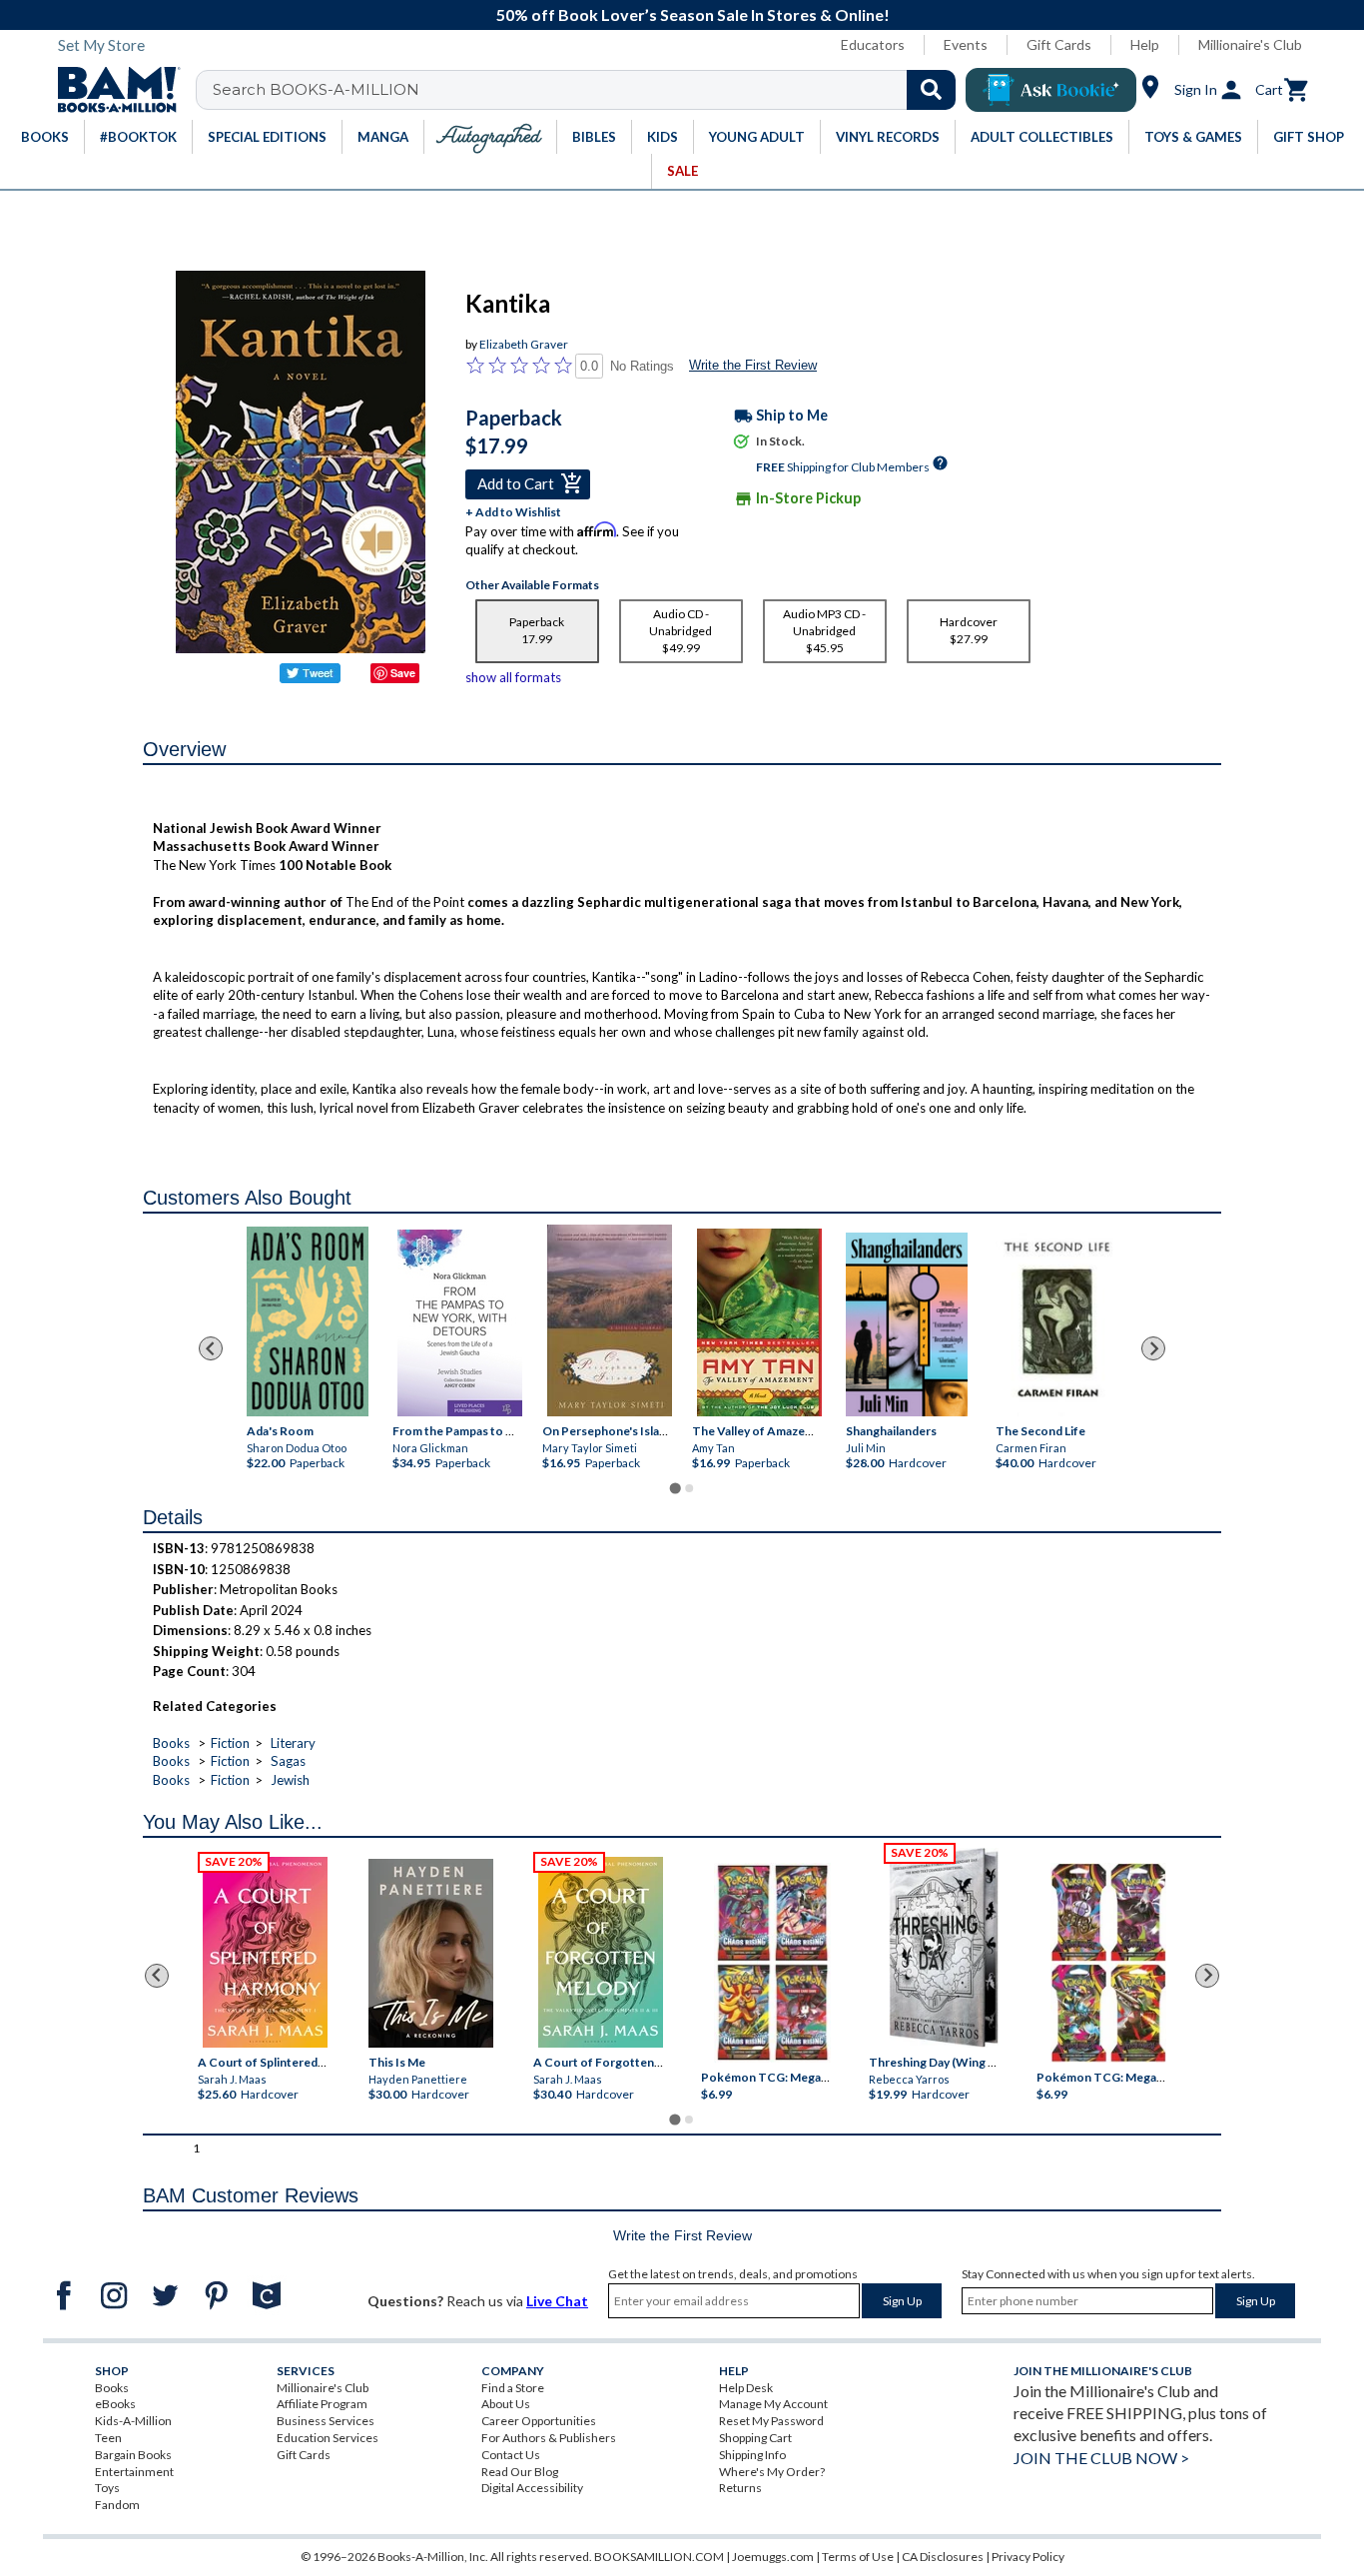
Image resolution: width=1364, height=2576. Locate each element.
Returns (740, 2488)
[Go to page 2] (689, 1488)
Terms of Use (858, 2557)
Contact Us (511, 2455)
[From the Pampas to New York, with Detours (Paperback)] (460, 1323)
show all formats (513, 677)
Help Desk (746, 2388)
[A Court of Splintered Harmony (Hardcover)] (265, 1952)
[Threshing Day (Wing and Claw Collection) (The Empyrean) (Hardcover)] (944, 1948)
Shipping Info (752, 2455)
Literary (293, 1743)
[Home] (112, 90)
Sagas (288, 1761)
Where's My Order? (772, 2472)
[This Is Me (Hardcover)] (430, 1953)
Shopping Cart (755, 2438)
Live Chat (557, 2301)
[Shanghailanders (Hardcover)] (907, 1324)
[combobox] (589, 90)
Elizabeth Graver (524, 344)
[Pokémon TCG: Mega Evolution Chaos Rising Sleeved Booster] (771, 1963)
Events (966, 44)
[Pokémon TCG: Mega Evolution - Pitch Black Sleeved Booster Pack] (1108, 1963)
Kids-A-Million (133, 2421)
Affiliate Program (322, 2404)
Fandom (117, 2505)
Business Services (326, 2421)
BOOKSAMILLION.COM (659, 2557)
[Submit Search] (931, 90)
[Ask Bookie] (1051, 90)
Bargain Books (133, 2455)
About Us (506, 2404)
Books (171, 1743)
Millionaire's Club (1250, 44)
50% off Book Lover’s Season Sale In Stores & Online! (693, 14)
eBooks (115, 2404)
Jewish (290, 1780)
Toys (107, 2488)
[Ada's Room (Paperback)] (308, 1321)
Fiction (230, 1743)
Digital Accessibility (532, 2488)
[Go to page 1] (675, 1489)
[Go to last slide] (211, 1348)
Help (1145, 44)
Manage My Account (773, 2404)
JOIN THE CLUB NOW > (1101, 2458)
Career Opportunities (539, 2421)
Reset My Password (771, 2421)
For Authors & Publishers (549, 2438)
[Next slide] (1153, 1348)
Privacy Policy (1028, 2557)
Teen (108, 2438)
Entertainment (134, 2472)
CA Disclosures (943, 2557)
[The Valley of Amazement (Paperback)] (759, 1322)
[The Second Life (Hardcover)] (1056, 1321)
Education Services (328, 2438)
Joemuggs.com (773, 2557)
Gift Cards (1059, 44)
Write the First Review (753, 365)
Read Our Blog (520, 2472)
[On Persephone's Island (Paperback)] (610, 1320)
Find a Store (513, 2388)
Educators (873, 44)
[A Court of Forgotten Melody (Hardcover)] (601, 1952)
